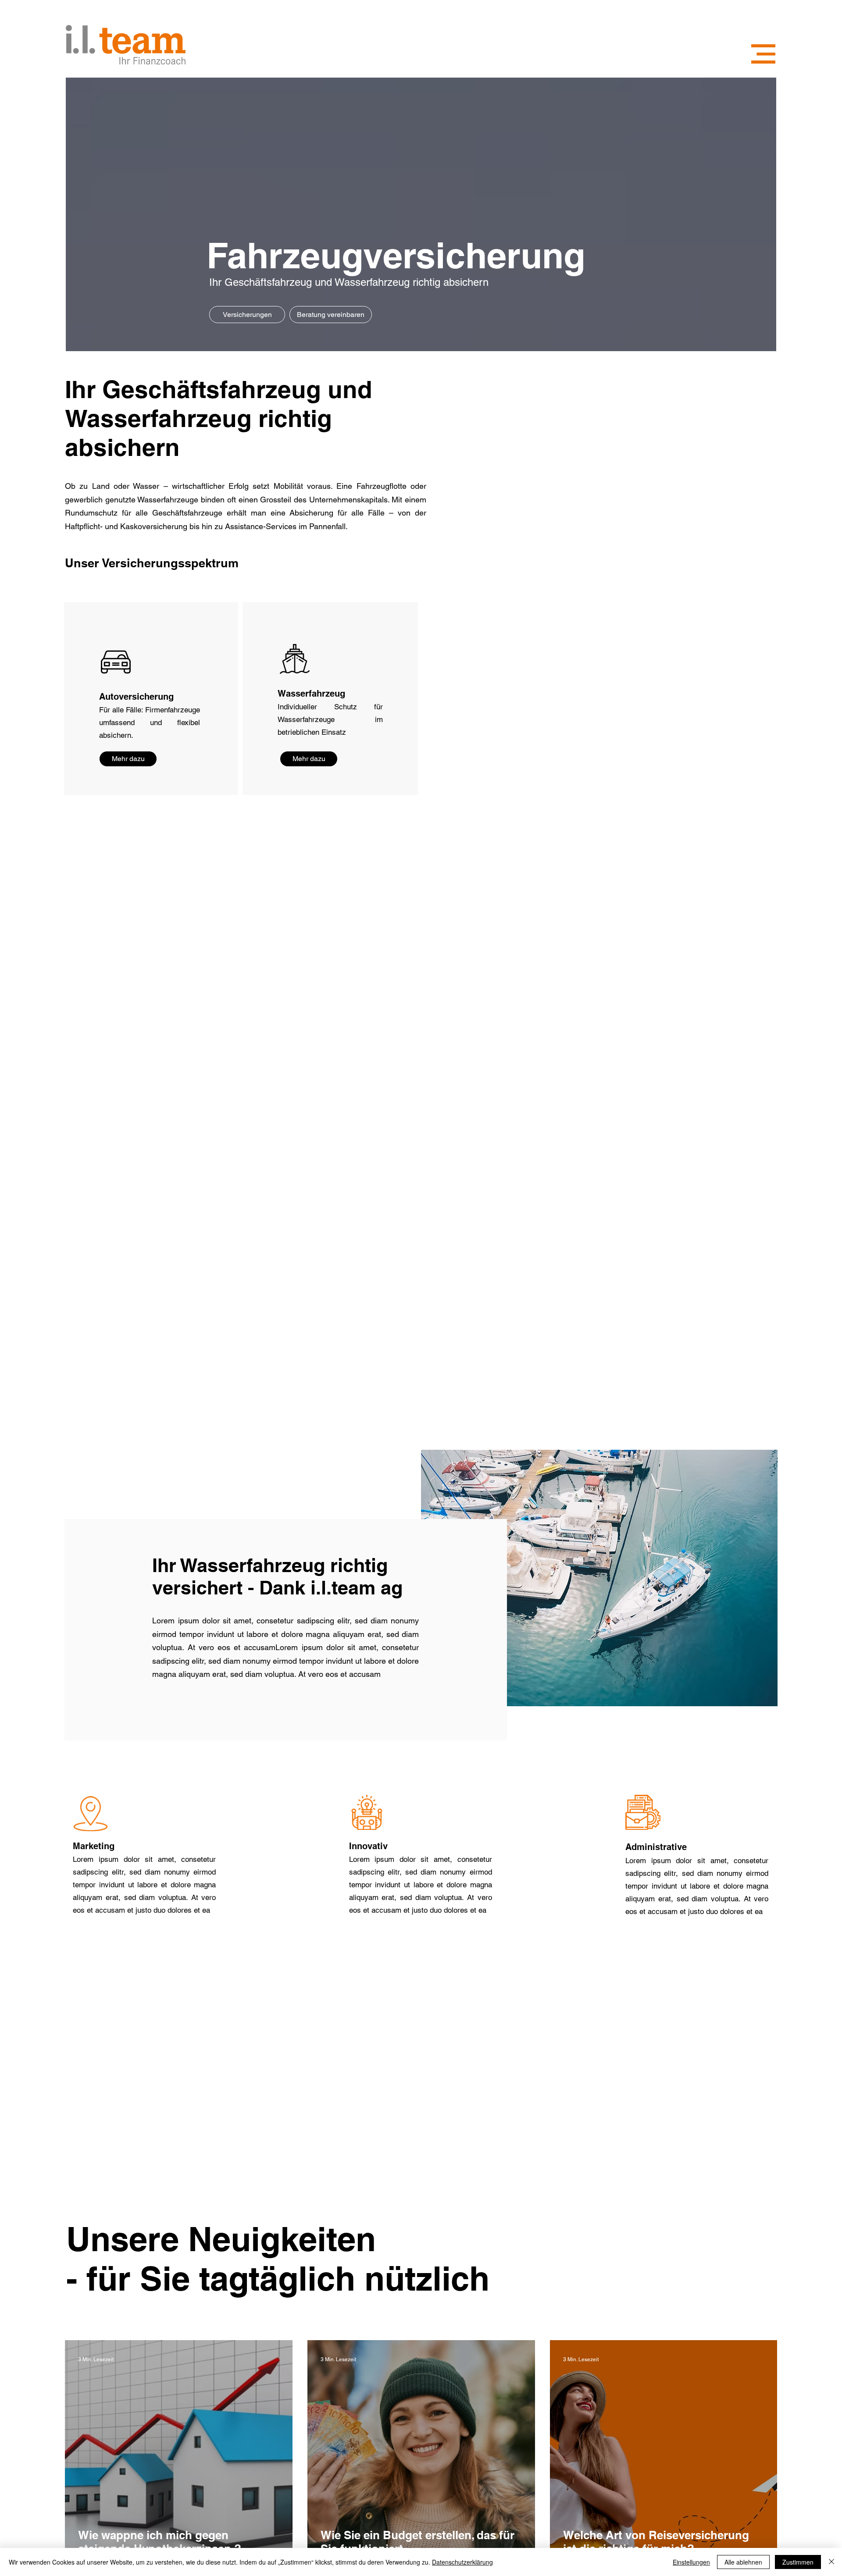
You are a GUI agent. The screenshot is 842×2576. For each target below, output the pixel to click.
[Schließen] (831, 2562)
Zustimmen (798, 2562)
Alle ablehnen (743, 2562)
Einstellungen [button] (691, 2562)
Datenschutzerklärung (462, 2562)
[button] (763, 54)
